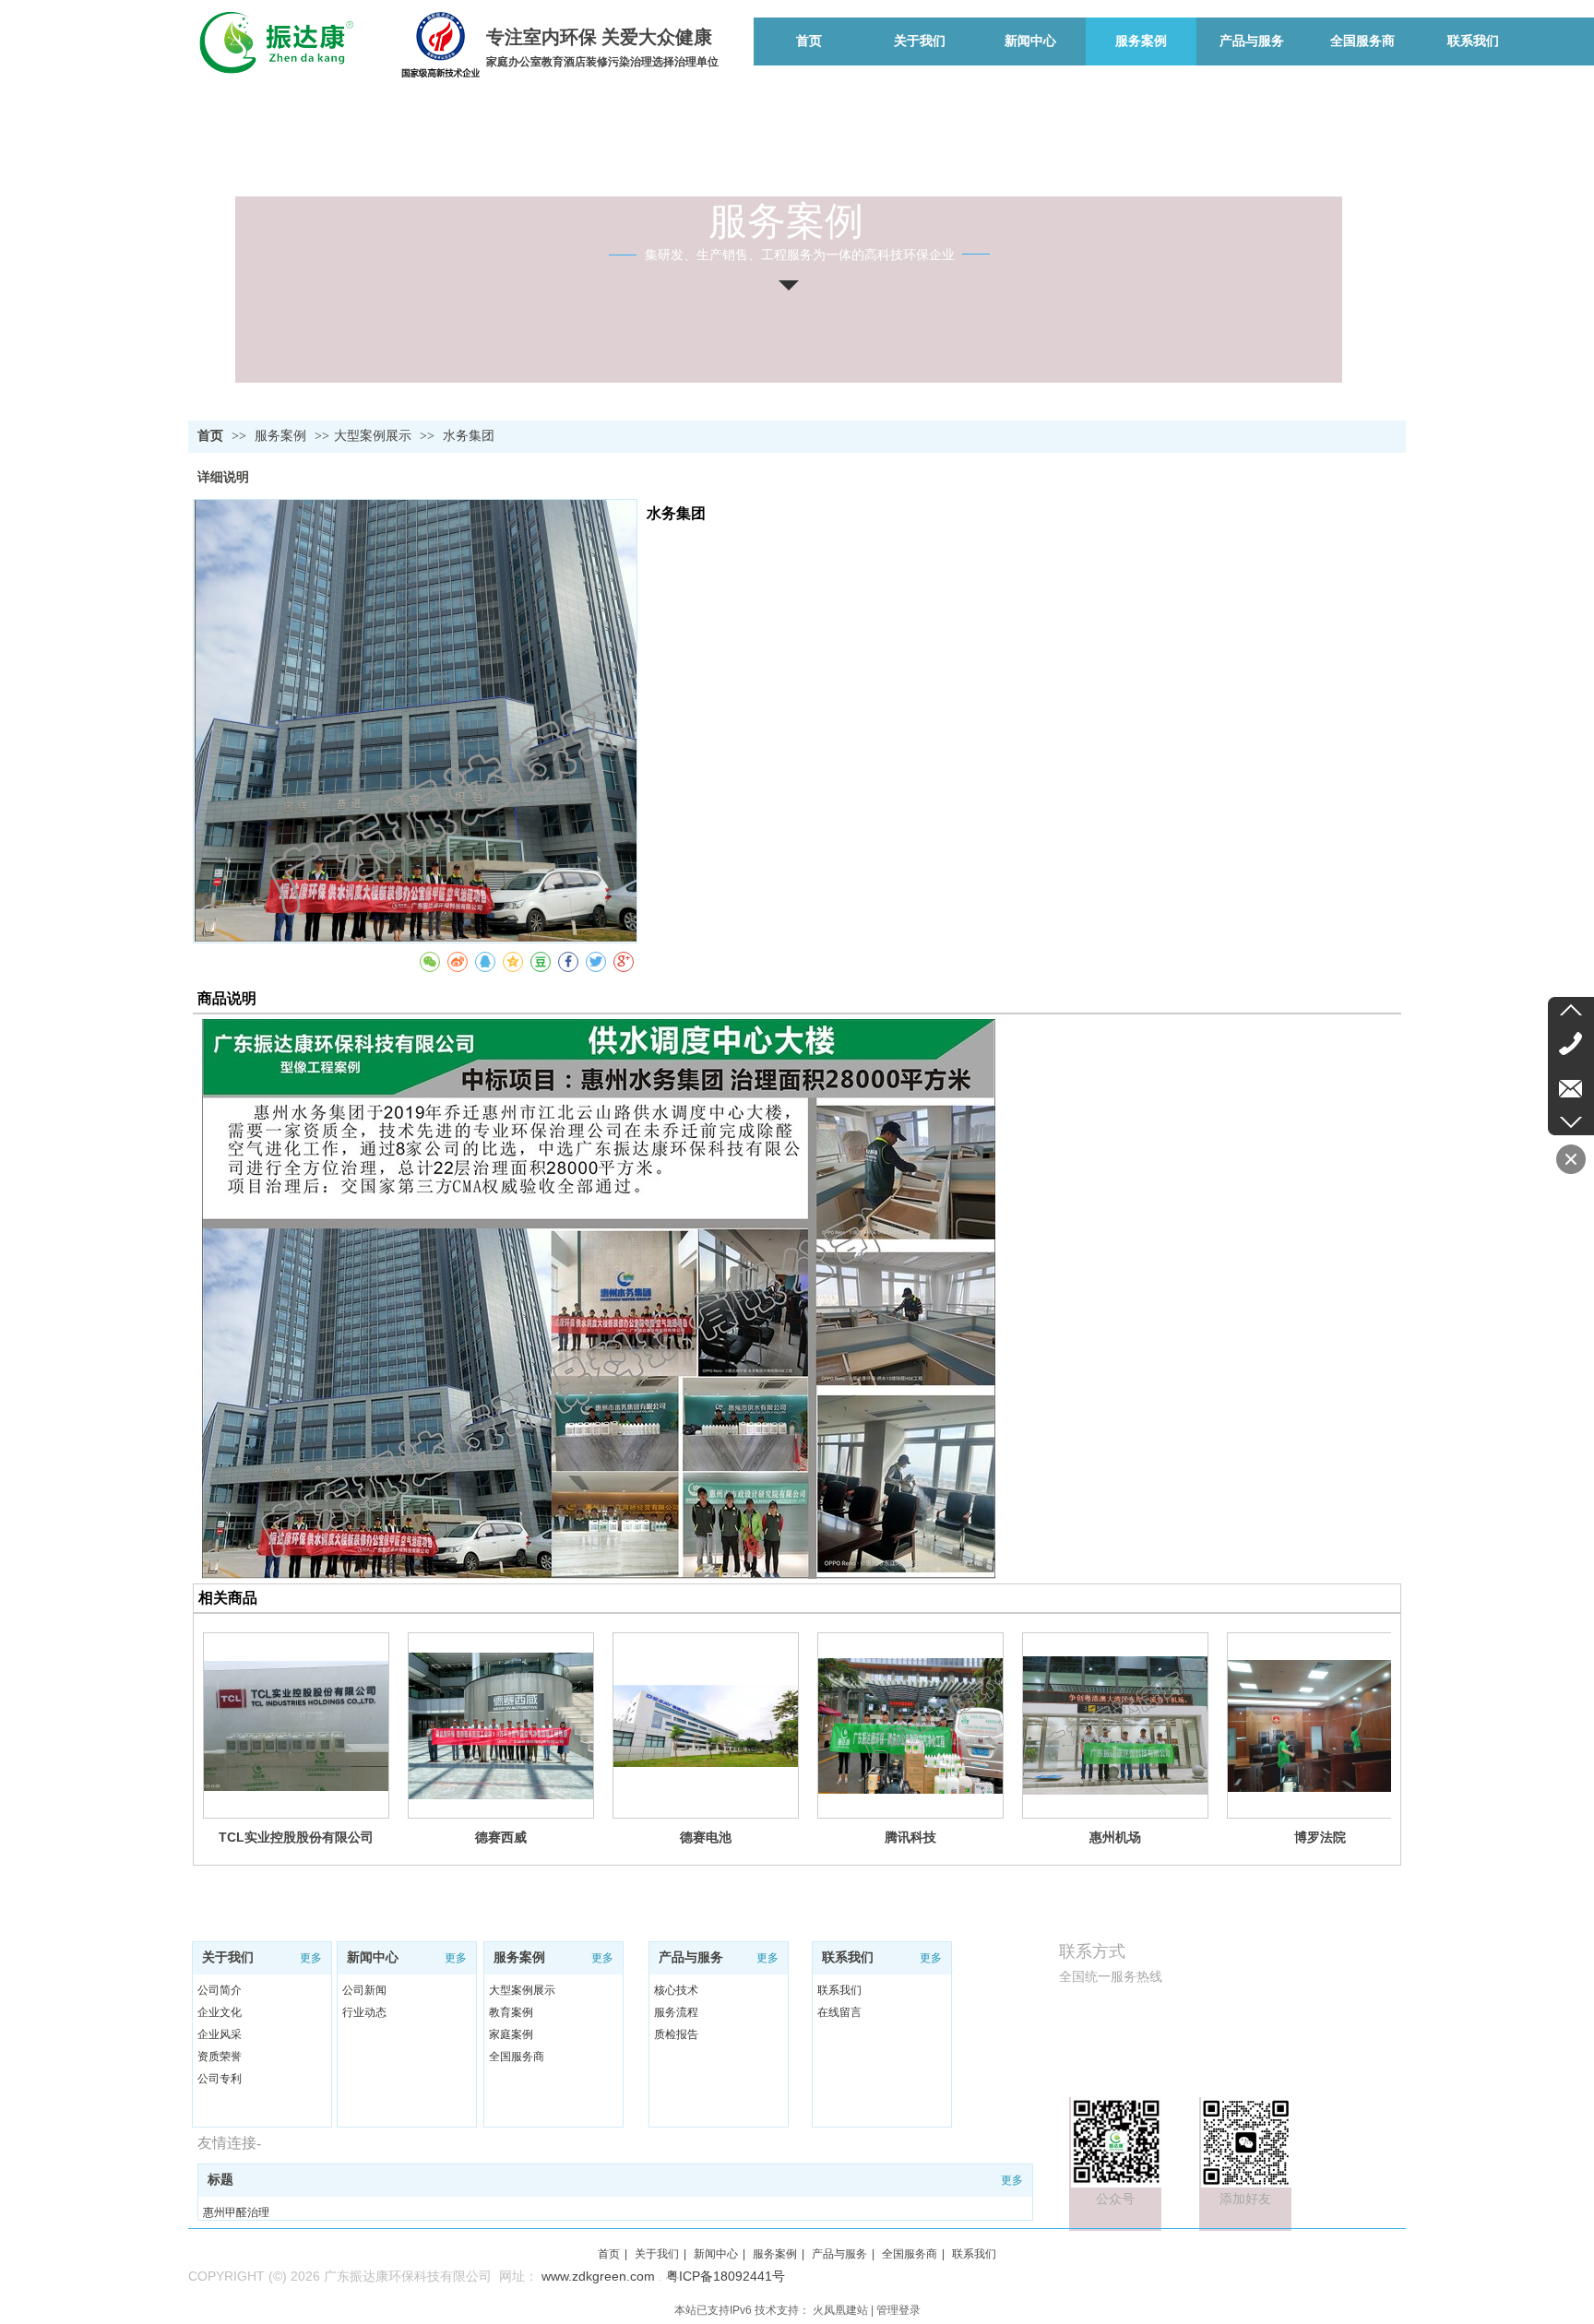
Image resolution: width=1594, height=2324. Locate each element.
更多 (311, 1958)
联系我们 (848, 1957)
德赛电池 (706, 1837)
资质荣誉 (220, 2057)
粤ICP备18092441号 (726, 2276)
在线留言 (839, 2012)
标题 (220, 2180)
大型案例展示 (373, 436)
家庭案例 (511, 2034)
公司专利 (220, 2079)
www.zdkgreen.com (598, 2276)
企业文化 (220, 2012)
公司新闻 (364, 1990)
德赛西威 (501, 1837)
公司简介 (220, 1990)
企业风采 (220, 2034)
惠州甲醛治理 (236, 2212)
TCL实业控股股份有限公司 (296, 1837)
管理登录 (898, 2310)
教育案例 (511, 2012)
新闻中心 (373, 1957)
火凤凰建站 (840, 2310)
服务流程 (676, 2012)
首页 (210, 436)
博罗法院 (1320, 1837)
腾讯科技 (910, 1837)
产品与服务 (691, 1957)
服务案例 (282, 436)
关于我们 (228, 1957)
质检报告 (676, 2034)
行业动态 (364, 2012)
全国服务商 (517, 2057)
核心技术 (676, 1990)
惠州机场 (1115, 1837)
